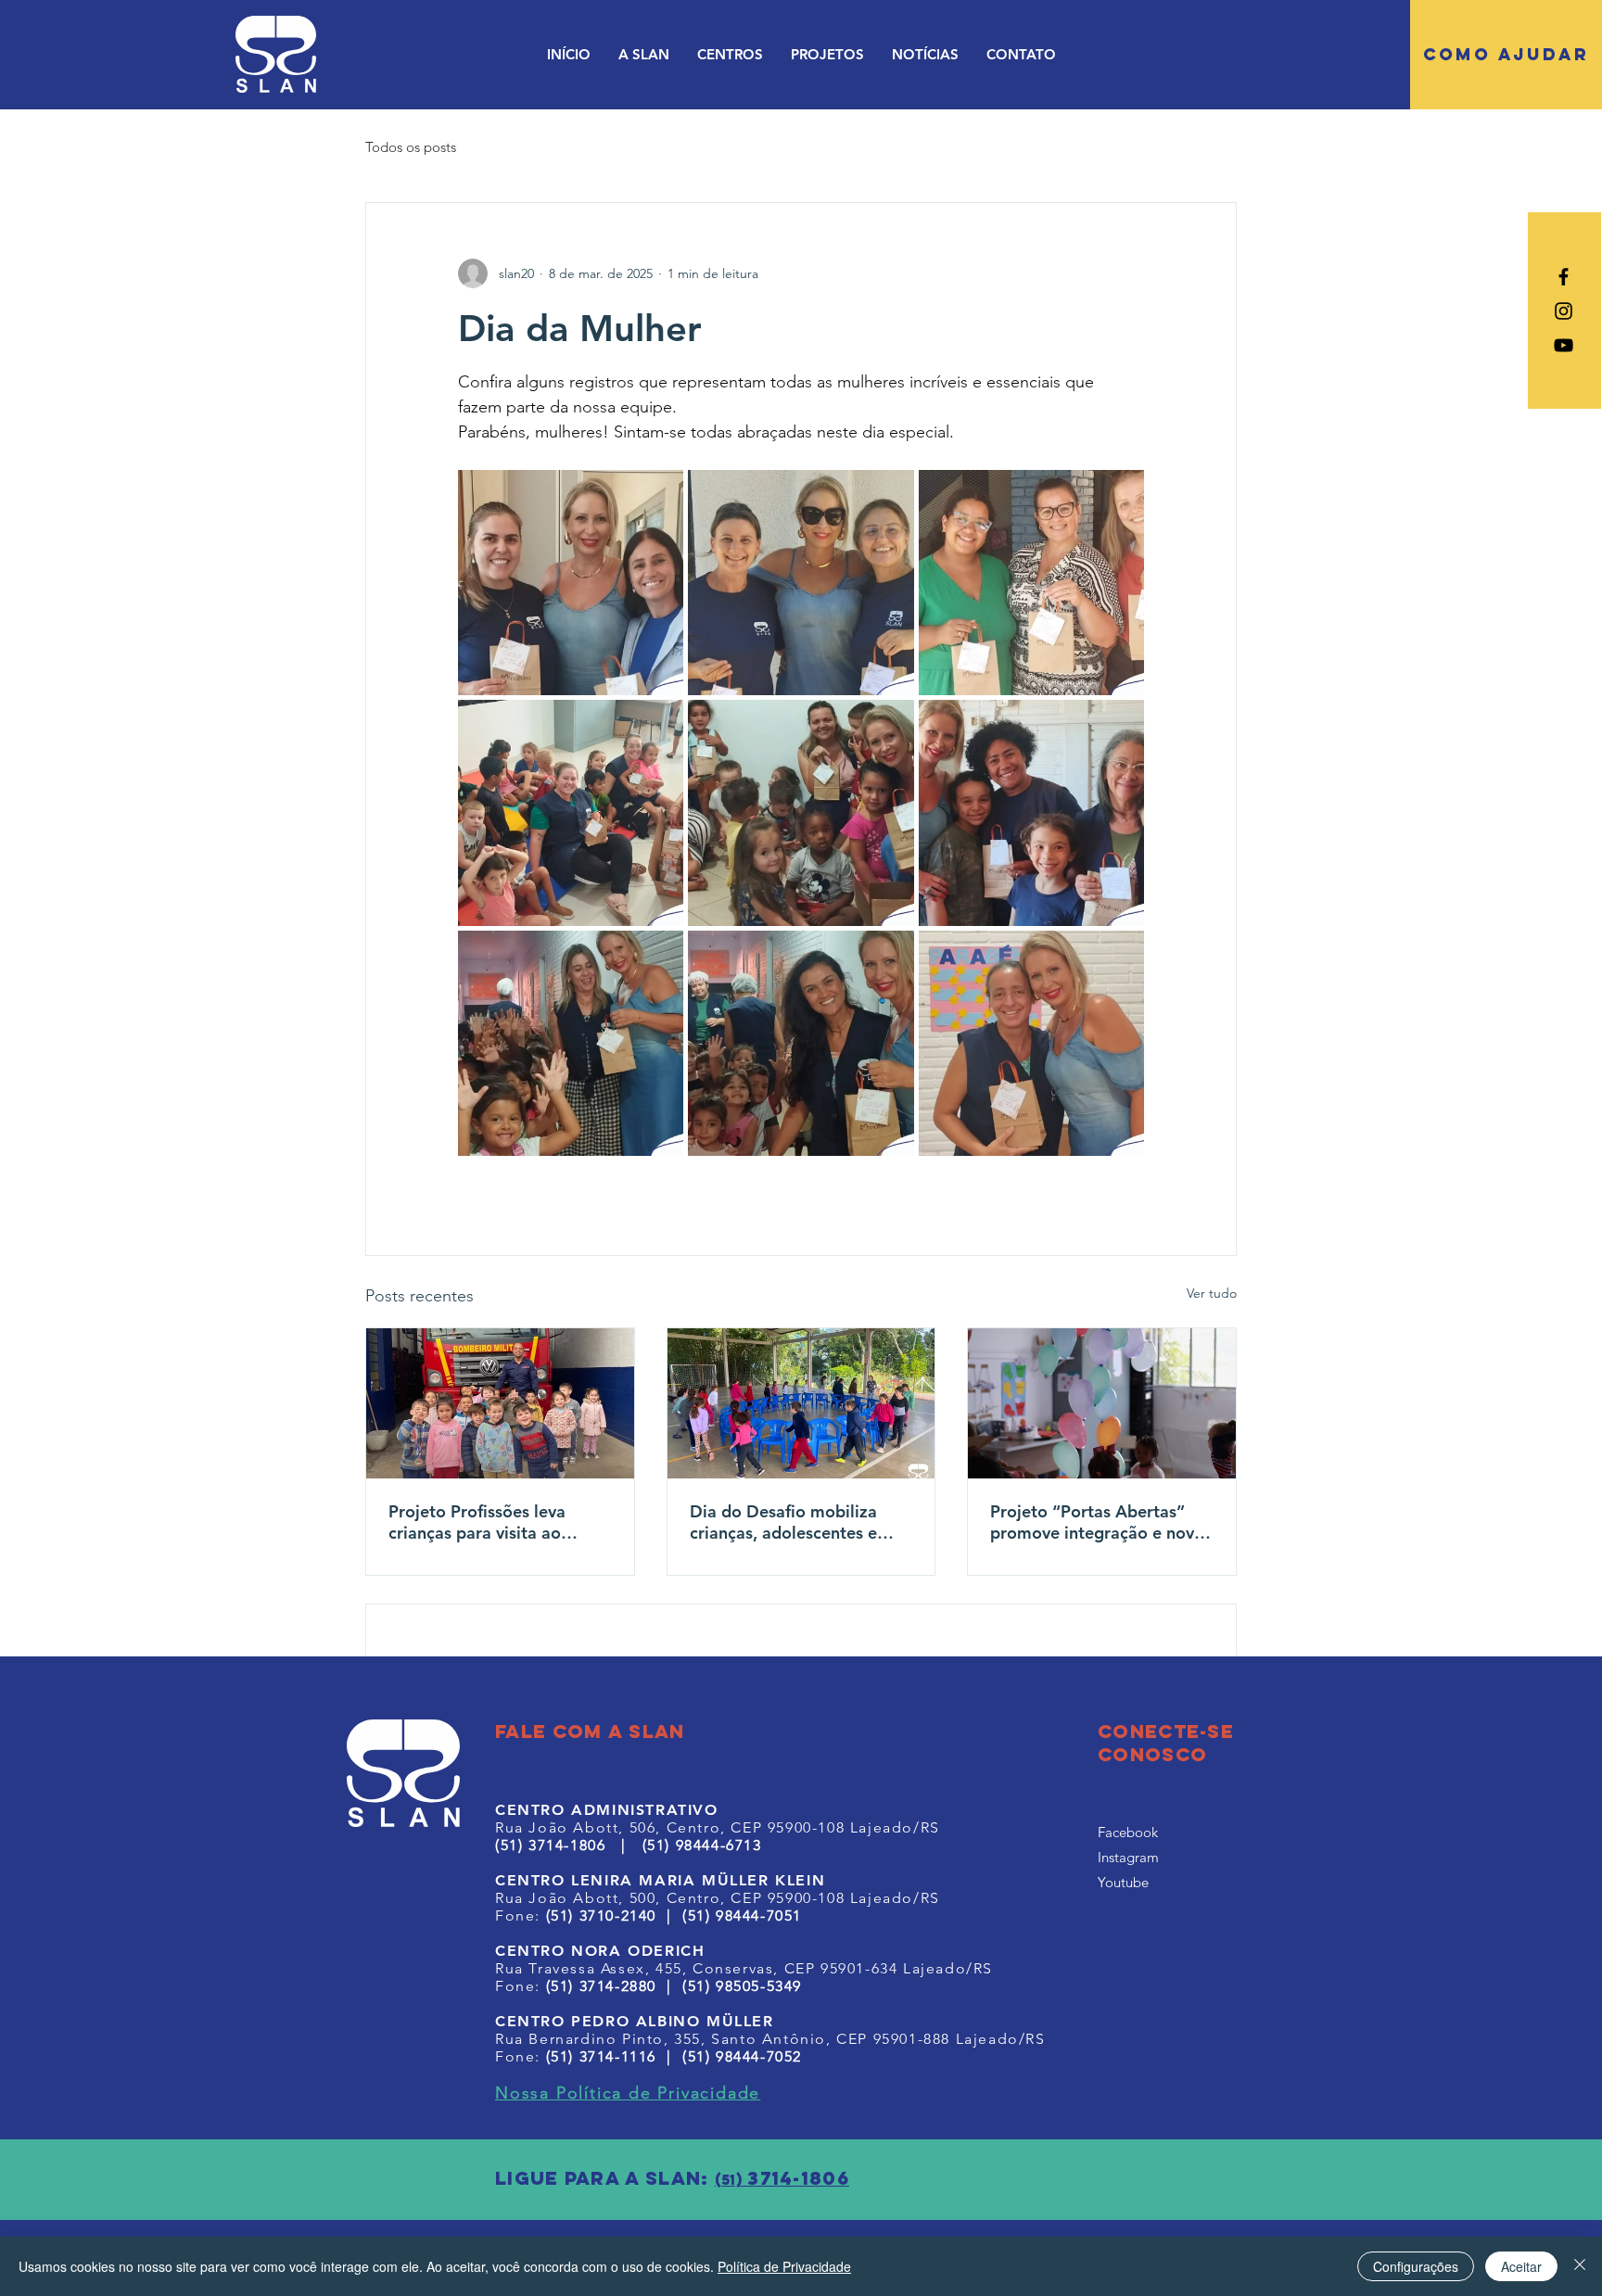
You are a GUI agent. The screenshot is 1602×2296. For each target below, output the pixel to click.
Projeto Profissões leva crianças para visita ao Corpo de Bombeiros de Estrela (481, 1522)
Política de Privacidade (784, 2266)
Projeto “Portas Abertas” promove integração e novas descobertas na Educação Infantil (1100, 1522)
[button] (644, 54)
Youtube (1123, 1882)
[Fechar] (1580, 2266)
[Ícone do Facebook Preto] (1564, 277)
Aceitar (1521, 2266)
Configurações (1416, 2266)
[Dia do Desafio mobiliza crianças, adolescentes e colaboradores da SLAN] (801, 1403)
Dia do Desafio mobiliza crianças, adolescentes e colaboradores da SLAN (783, 1522)
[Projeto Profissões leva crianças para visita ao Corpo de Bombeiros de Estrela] (500, 1403)
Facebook (1128, 1832)
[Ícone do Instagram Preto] (1564, 311)
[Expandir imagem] (571, 583)
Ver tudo (1212, 1293)
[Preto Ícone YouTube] (1564, 345)
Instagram (1128, 1857)
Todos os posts (411, 147)
